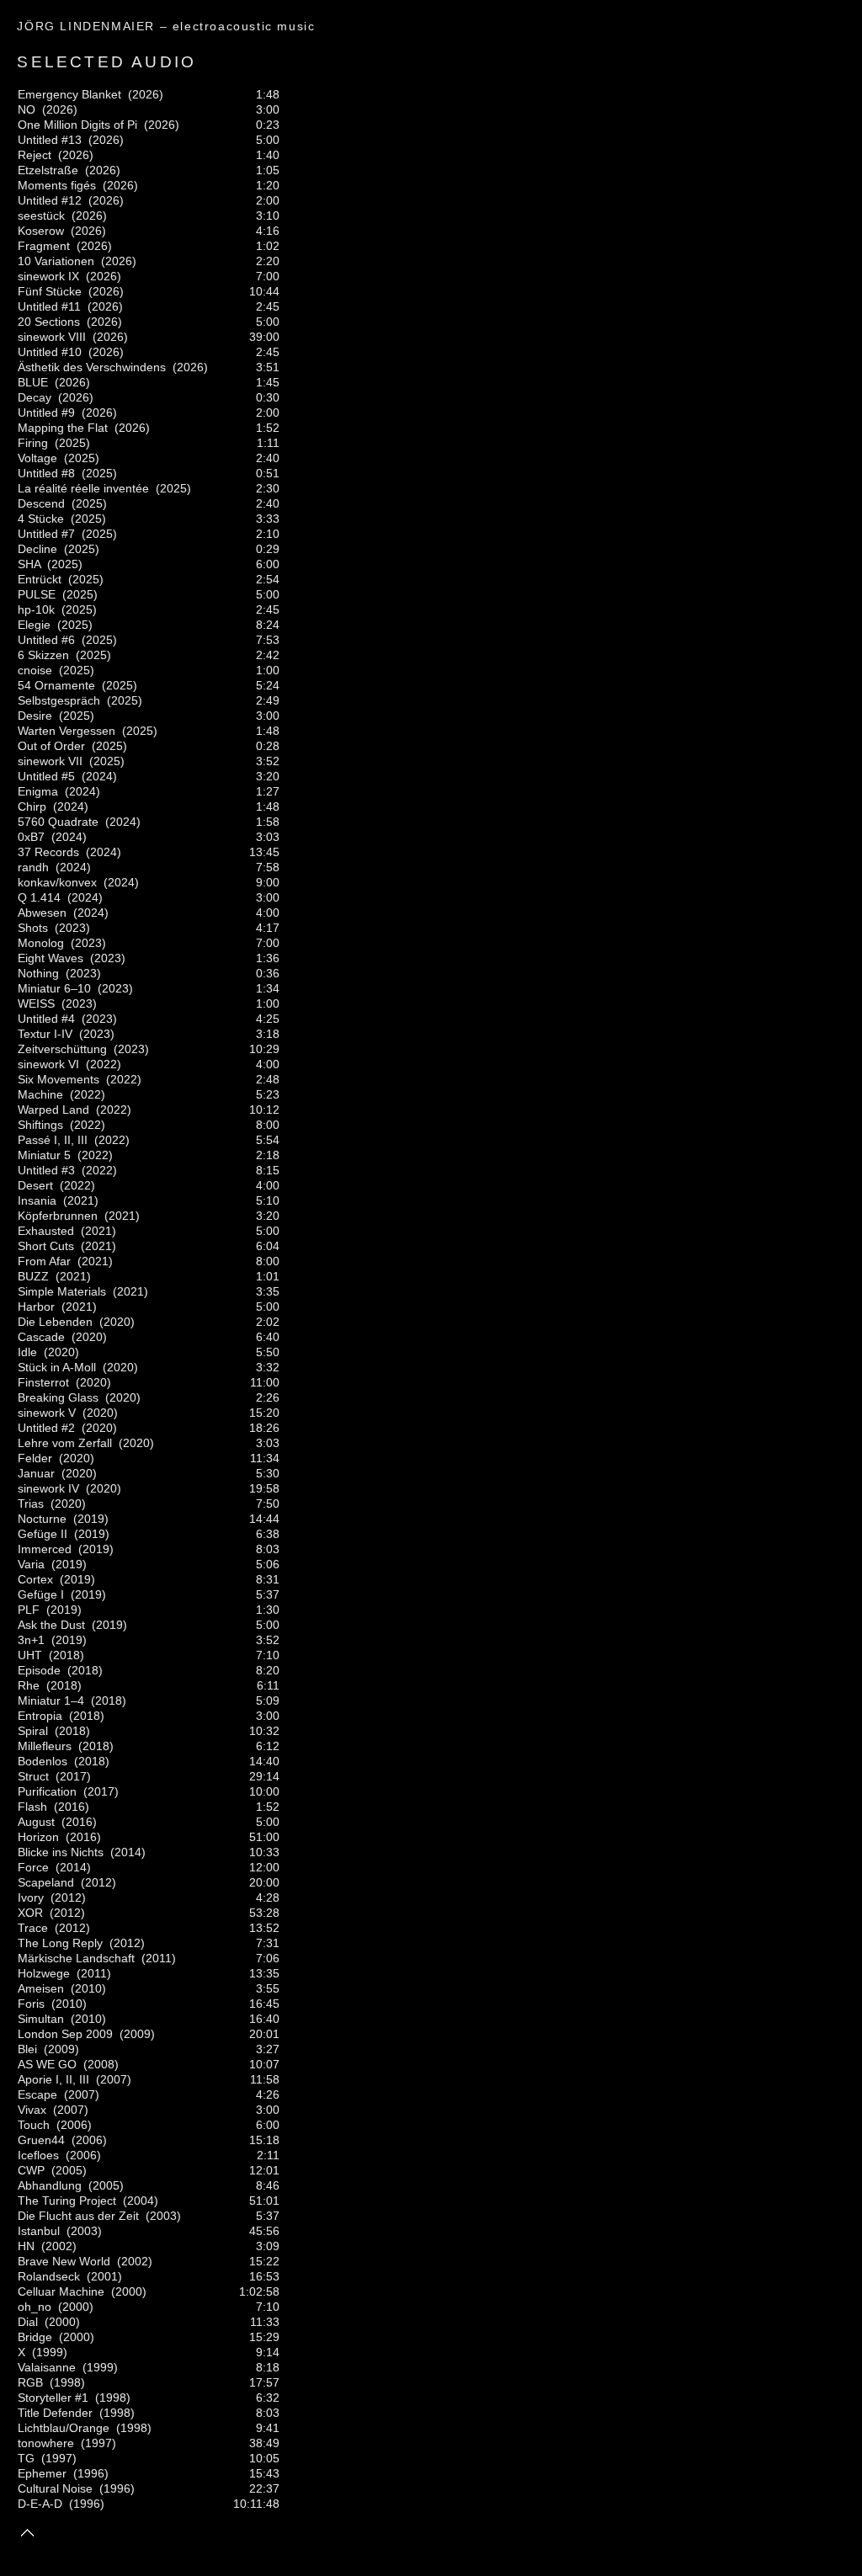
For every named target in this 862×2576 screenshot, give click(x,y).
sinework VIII (52, 337)
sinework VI (48, 1064)
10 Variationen (56, 261)
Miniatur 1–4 (51, 1700)
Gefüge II (43, 1534)
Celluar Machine (61, 2291)
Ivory (31, 1897)
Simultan (41, 2019)
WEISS (36, 1003)
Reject (35, 155)
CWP (31, 2170)
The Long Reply (60, 1943)
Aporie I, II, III (53, 2079)
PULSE (37, 594)
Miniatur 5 (44, 1155)
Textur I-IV (45, 1034)
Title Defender (55, 2413)
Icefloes (38, 2155)
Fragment (44, 246)
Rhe (29, 1685)
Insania (37, 1200)
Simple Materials (62, 1291)
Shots (33, 928)
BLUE (33, 382)
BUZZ (33, 1276)
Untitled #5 (46, 776)
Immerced (45, 1549)
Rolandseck (49, 2276)
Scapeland (46, 1882)
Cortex (35, 1579)
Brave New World (64, 2261)
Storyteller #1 (53, 2398)
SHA (29, 564)
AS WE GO (47, 2064)
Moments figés (57, 185)
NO (27, 109)
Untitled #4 (46, 1019)
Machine (40, 1094)
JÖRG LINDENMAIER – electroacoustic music (166, 26)
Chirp (32, 806)
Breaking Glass (58, 1397)
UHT (30, 1655)
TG (26, 2458)
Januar (36, 1473)
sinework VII (50, 761)
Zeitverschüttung (62, 1049)
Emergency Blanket (69, 94)
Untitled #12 (50, 200)
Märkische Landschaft (76, 1958)
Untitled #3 (46, 1170)
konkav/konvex (57, 882)
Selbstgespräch (59, 700)
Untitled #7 (46, 534)
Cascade (41, 1337)
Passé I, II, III (53, 1140)
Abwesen (42, 913)
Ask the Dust (51, 1625)
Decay (35, 397)
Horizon (38, 1837)
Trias (31, 1504)
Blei (27, 2049)
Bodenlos (43, 1761)
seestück (41, 216)
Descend (41, 503)
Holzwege (44, 1973)
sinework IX (48, 276)
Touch (34, 2125)
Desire (35, 716)
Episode (39, 1670)
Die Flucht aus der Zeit (78, 2216)
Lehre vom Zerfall (65, 1443)
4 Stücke (41, 519)
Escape (37, 2094)
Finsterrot (43, 1382)
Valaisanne (47, 2367)
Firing (33, 443)
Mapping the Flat (63, 428)
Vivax (32, 2110)
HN (26, 2246)
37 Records (48, 852)
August (36, 1822)
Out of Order (51, 746)
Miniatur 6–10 (54, 988)
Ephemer (42, 2473)
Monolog (41, 943)
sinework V (47, 1413)
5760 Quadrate (58, 822)
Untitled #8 (46, 473)
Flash (32, 1807)
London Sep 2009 (65, 2034)
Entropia (40, 1716)
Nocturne (42, 1519)
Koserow (41, 231)
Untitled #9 (46, 412)
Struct (33, 1776)
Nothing (38, 973)
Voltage (37, 458)
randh (33, 867)
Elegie (34, 625)
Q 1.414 (39, 897)
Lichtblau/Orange (64, 2428)
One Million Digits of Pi (77, 125)
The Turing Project (67, 2201)
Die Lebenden (55, 1322)
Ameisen (41, 1988)
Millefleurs (45, 1746)
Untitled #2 (46, 1428)
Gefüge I (41, 1594)
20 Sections (49, 322)
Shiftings (40, 1125)
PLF (29, 1610)
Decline (37, 549)
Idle (27, 1352)
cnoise (35, 670)
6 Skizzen (43, 655)
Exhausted (46, 1231)
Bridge (35, 2337)
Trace (33, 1928)
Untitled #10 (50, 352)
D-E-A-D (40, 2504)
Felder (35, 1458)
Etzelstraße (48, 170)
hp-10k (36, 609)
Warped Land (53, 1110)
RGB (30, 2382)
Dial (28, 2322)
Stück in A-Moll (57, 1367)
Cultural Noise (55, 2488)
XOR (30, 1913)
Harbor (36, 1307)
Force (33, 1867)
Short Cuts (46, 1246)
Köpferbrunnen (58, 1216)
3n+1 (31, 1640)
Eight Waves (51, 958)
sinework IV (48, 1488)
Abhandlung (50, 2185)
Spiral (33, 1731)
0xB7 (31, 837)
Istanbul (39, 2231)
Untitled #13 (50, 140)
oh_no (35, 2307)
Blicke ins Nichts (61, 1852)
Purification (47, 1791)
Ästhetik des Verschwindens (92, 367)
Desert (35, 1185)
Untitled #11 (49, 306)
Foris (31, 2004)
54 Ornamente (56, 685)
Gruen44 (41, 2140)
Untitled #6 (46, 640)
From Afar (44, 1261)
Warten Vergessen (67, 731)
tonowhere (46, 2443)
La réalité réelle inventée (83, 488)
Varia (31, 1564)
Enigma (38, 791)
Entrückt (40, 579)
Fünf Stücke (50, 291)
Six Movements (59, 1079)
